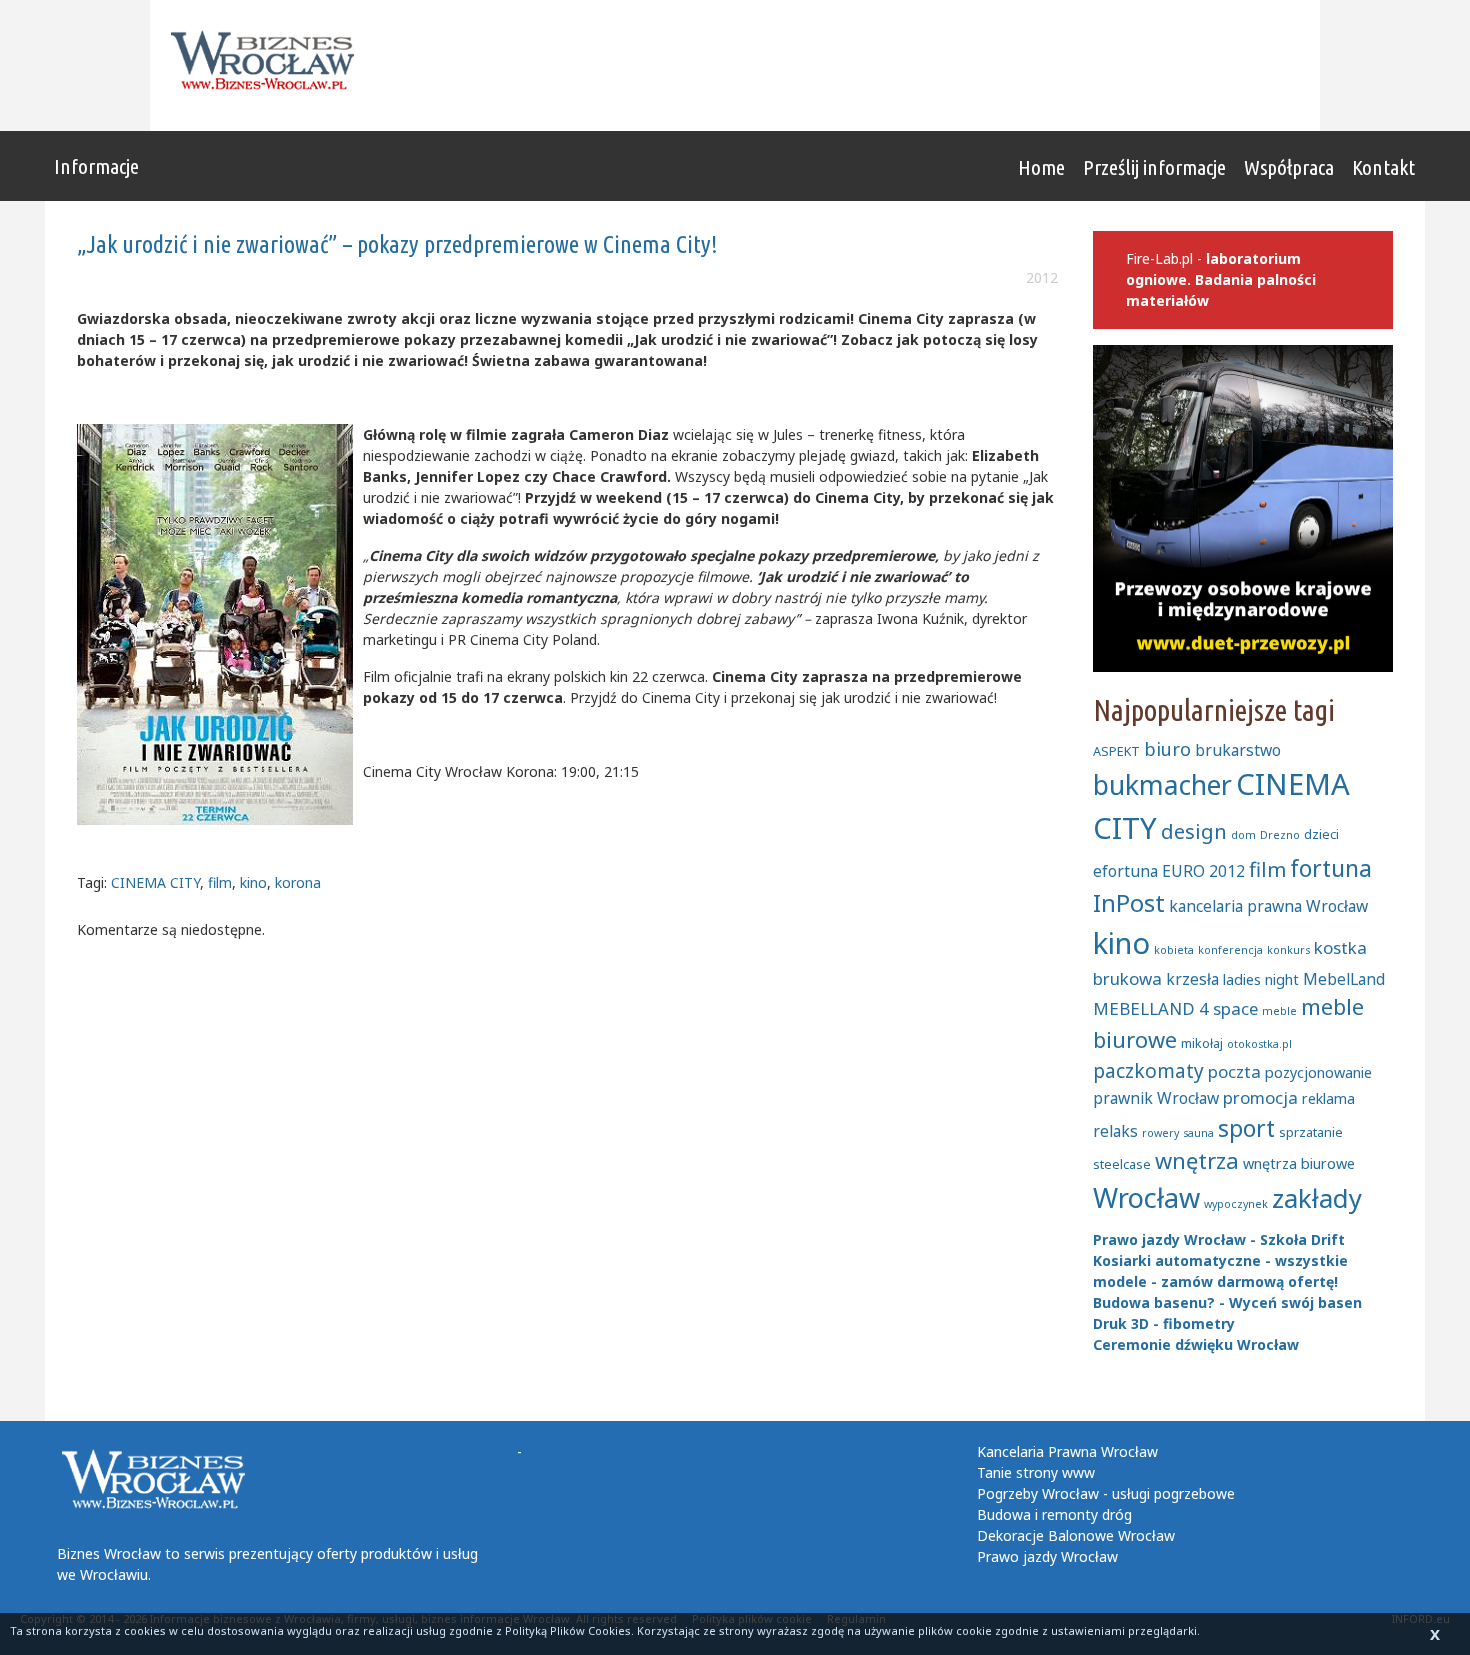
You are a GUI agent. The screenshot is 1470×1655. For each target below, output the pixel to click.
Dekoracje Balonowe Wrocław (1076, 1535)
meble (1279, 1011)
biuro (1167, 749)
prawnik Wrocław (1156, 1098)
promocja (1260, 1097)
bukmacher (1162, 785)
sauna (1198, 1133)
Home (1041, 167)
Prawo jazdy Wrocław (1047, 1556)
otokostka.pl (1259, 1044)
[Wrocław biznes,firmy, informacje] (268, 60)
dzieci (1321, 834)
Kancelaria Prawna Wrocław (1067, 1451)
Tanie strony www (1036, 1472)
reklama (1328, 1098)
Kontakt (1383, 167)
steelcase (1122, 1164)
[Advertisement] (921, 65)
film (220, 882)
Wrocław (1146, 1197)
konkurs (1288, 950)
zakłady (1317, 1198)
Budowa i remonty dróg (1054, 1514)
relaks (1115, 1131)
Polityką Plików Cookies (568, 1630)
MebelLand (1344, 979)
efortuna (1125, 871)
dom (1243, 835)
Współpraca (1289, 167)
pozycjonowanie (1318, 1072)
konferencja (1230, 950)
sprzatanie (1311, 1132)
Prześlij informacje (1154, 167)
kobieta (1174, 950)
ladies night (1261, 979)
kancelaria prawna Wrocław (1268, 906)
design (1194, 831)
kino (253, 882)
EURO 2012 (1203, 871)
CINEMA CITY (155, 882)
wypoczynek (1236, 1204)
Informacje (96, 166)
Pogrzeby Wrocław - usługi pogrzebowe (1106, 1493)
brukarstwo (1238, 750)
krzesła (1192, 979)
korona (298, 882)
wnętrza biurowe (1299, 1163)
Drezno (1280, 835)
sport (1246, 1128)
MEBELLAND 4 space (1175, 1008)
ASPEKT (1116, 751)
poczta (1234, 1071)
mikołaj (1202, 1043)
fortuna (1331, 868)
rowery (1160, 1133)
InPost (1129, 903)
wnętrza (1197, 1160)
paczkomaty (1148, 1071)
